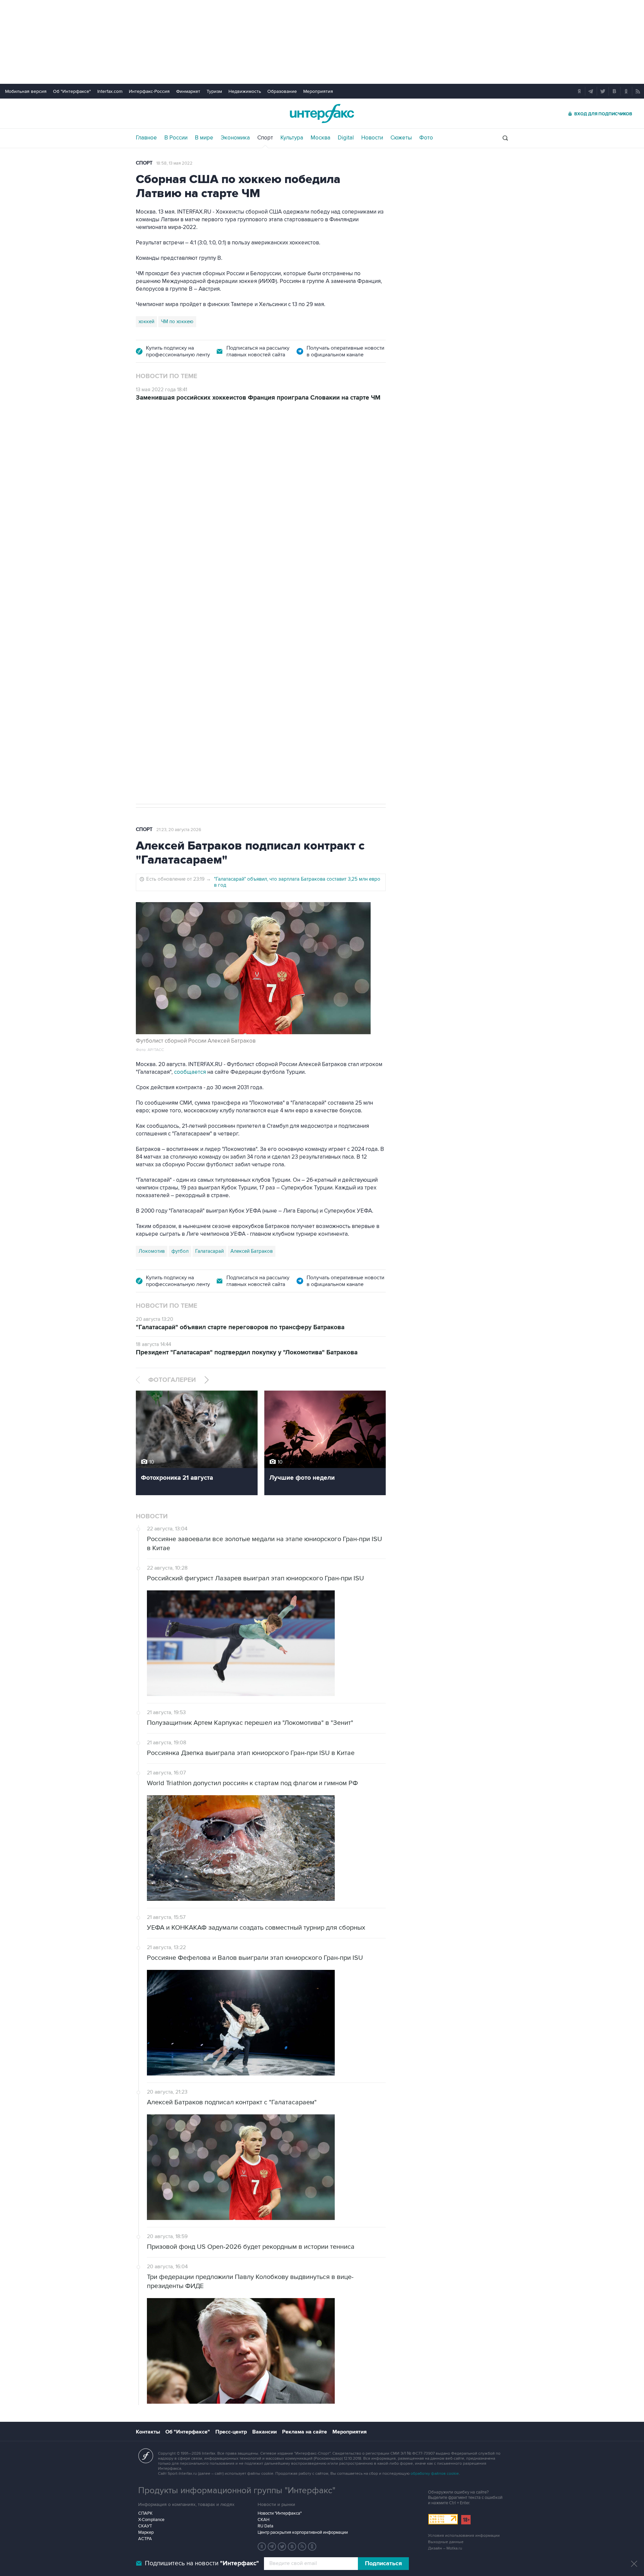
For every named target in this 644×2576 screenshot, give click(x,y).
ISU (143, 653)
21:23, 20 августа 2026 (179, 830)
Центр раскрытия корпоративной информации (303, 2532)
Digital (346, 138)
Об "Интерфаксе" (72, 91)
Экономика (235, 138)
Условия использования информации (464, 2536)
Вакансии (264, 2432)
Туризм (214, 91)
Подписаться (383, 2564)
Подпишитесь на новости (202, 2563)
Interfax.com (110, 91)
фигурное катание (174, 653)
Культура (292, 138)
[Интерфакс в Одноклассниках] (312, 2546)
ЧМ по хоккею (177, 321)
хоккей (146, 321)
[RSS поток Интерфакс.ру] (302, 2546)
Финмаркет (188, 91)
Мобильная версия (26, 91)
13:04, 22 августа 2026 (179, 448)
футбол (180, 1251)
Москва (320, 138)
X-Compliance (151, 2520)
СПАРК (145, 2513)
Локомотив (152, 1251)
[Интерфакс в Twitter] (282, 2546)
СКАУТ (145, 2526)
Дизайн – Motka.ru (445, 2548)
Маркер (146, 2532)
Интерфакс (322, 113)
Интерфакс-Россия (149, 91)
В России (176, 138)
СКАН (263, 2520)
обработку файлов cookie (435, 2474)
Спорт (265, 138)
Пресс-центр (231, 2432)
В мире (204, 138)
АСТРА (145, 2539)
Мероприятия (318, 91)
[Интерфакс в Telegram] (272, 2546)
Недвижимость (245, 91)
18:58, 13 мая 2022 (174, 163)
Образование (282, 91)
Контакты (148, 2432)
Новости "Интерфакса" (280, 2513)
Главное (146, 138)
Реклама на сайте (305, 2432)
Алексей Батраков (252, 1251)
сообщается (191, 1072)
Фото (426, 138)
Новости (372, 138)
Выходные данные (446, 2542)
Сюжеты (401, 138)
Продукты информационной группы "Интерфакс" (237, 2491)
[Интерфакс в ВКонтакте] (292, 2546)
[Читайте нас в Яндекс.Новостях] (262, 2546)
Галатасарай (209, 1251)
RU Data (265, 2526)
